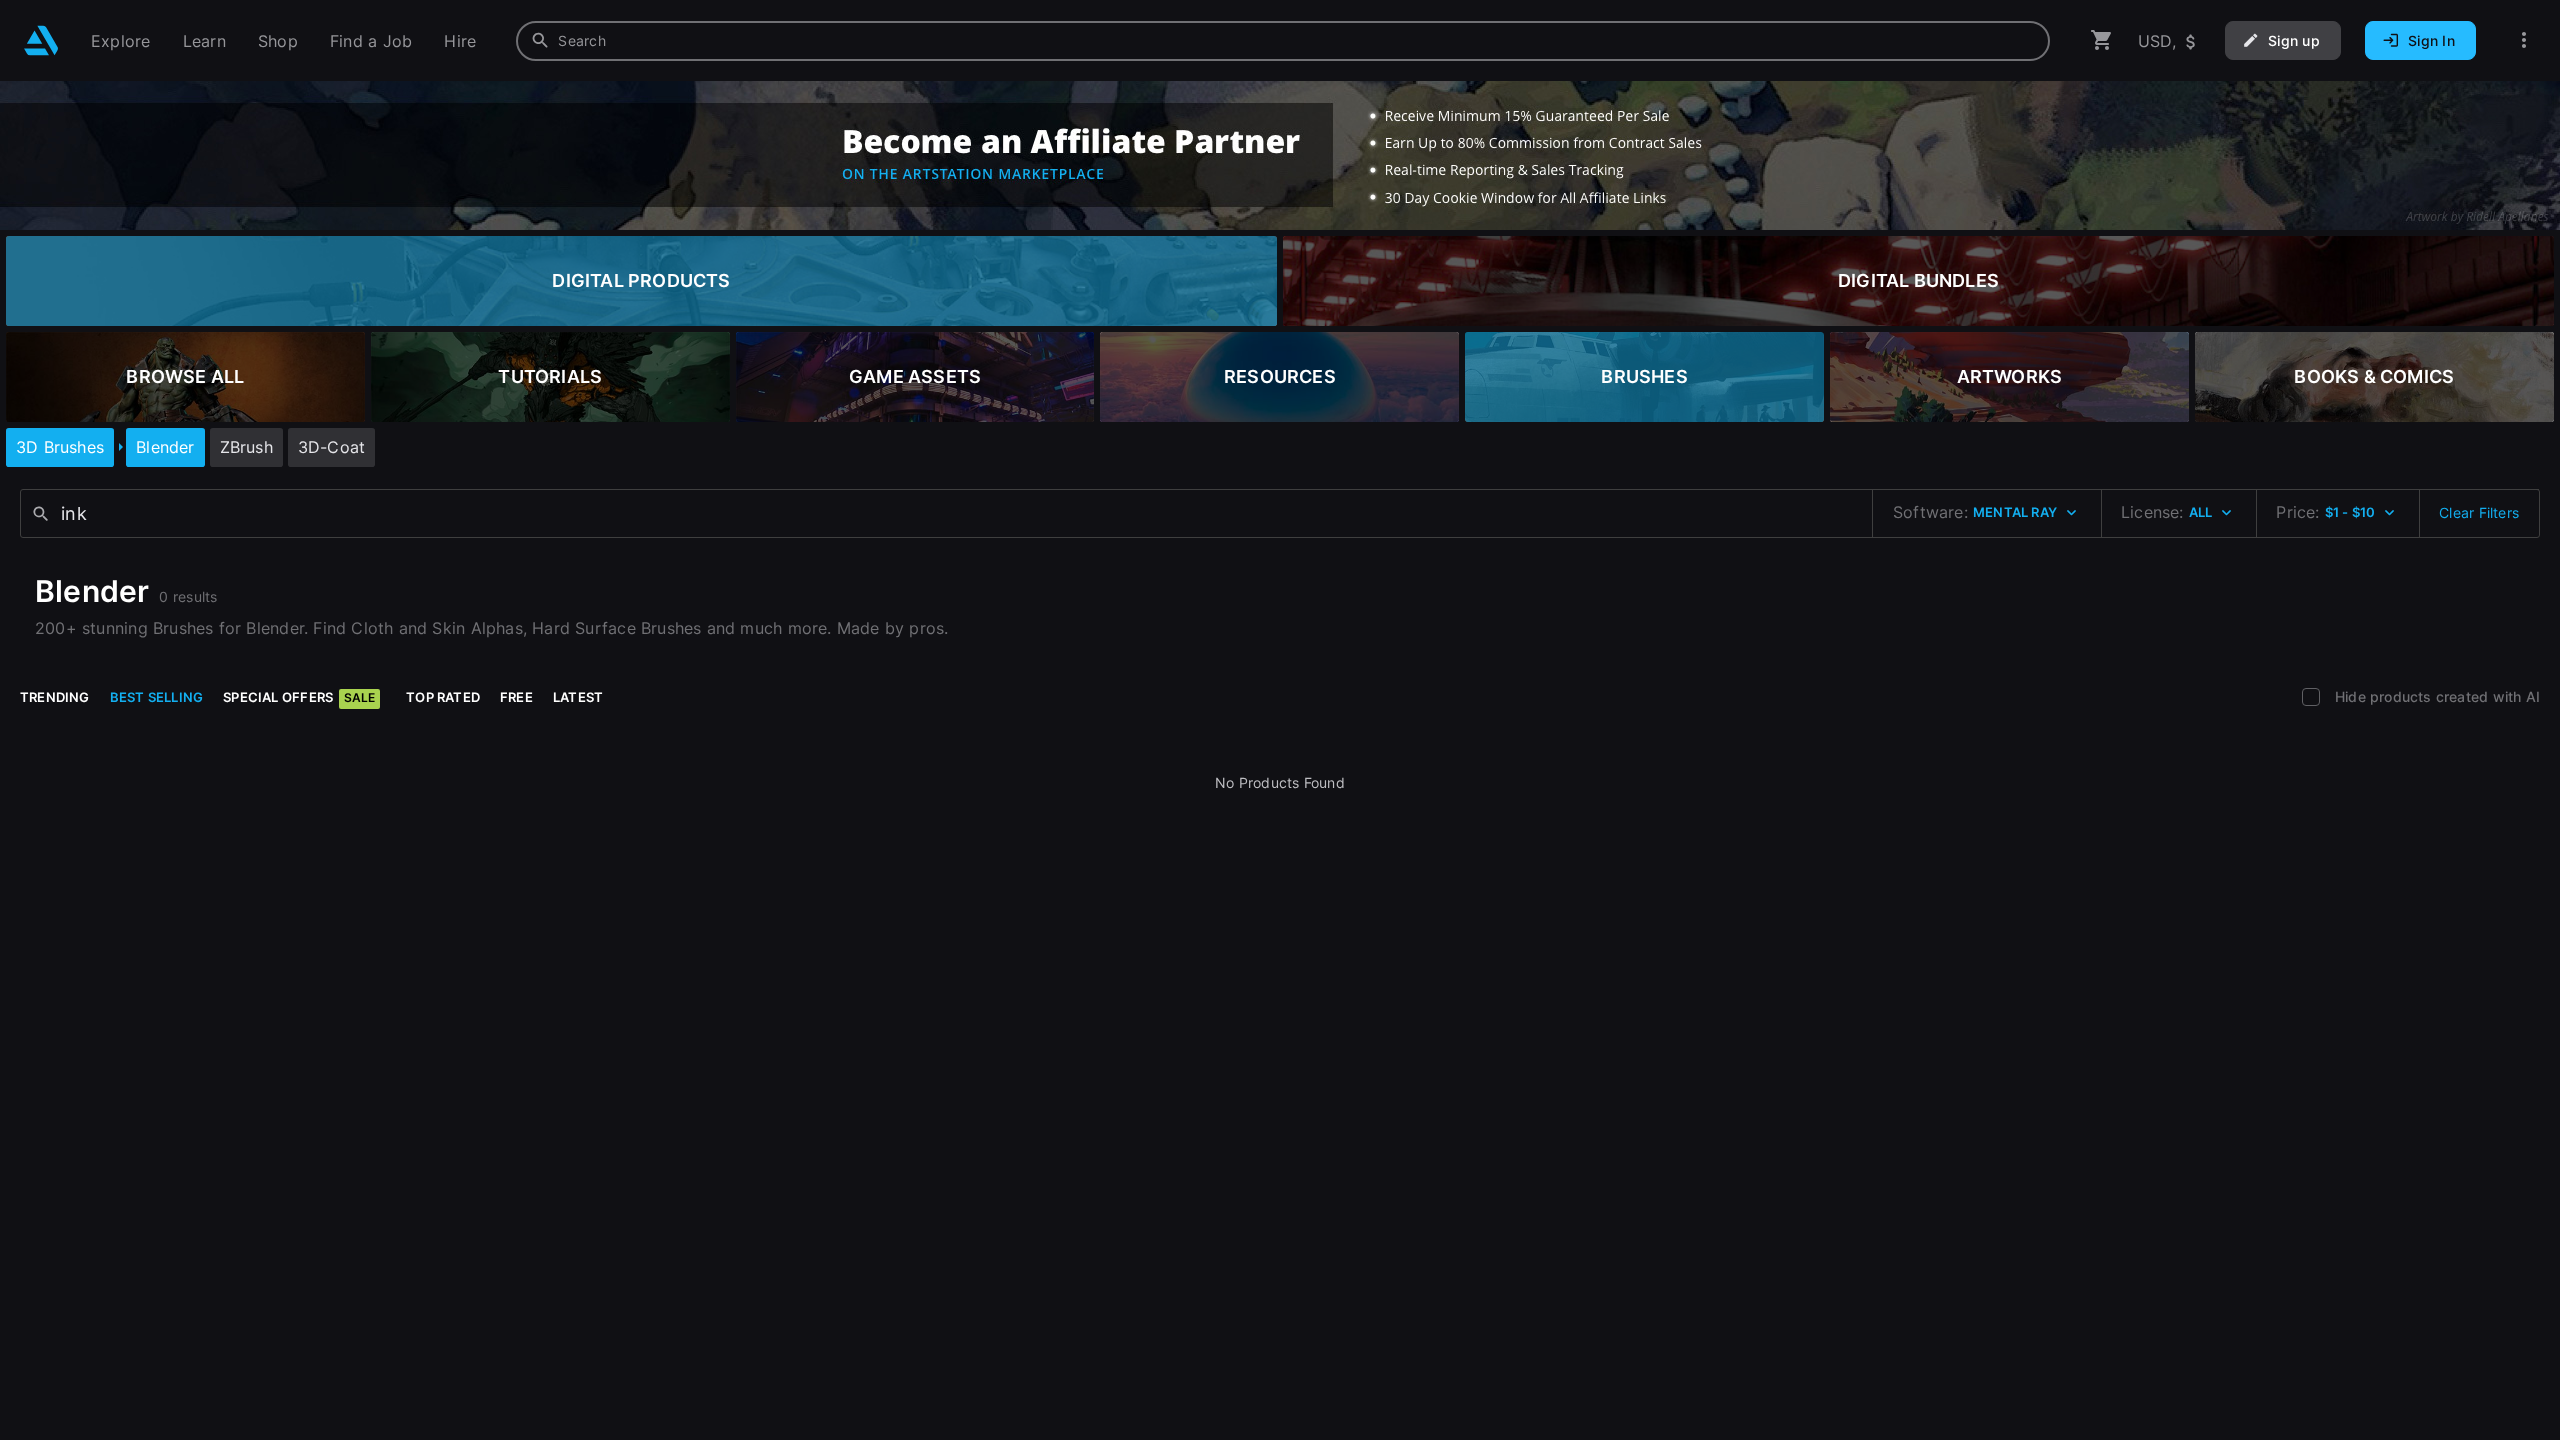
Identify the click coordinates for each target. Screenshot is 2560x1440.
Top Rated (443, 697)
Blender (165, 447)
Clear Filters (2479, 512)
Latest (578, 697)
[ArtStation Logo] (41, 40)
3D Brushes (60, 447)
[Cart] (2102, 40)
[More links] (2524, 40)
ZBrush (246, 447)
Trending (55, 697)
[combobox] (1283, 41)
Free (516, 697)
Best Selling (157, 697)
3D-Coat (331, 447)
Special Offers (299, 697)
